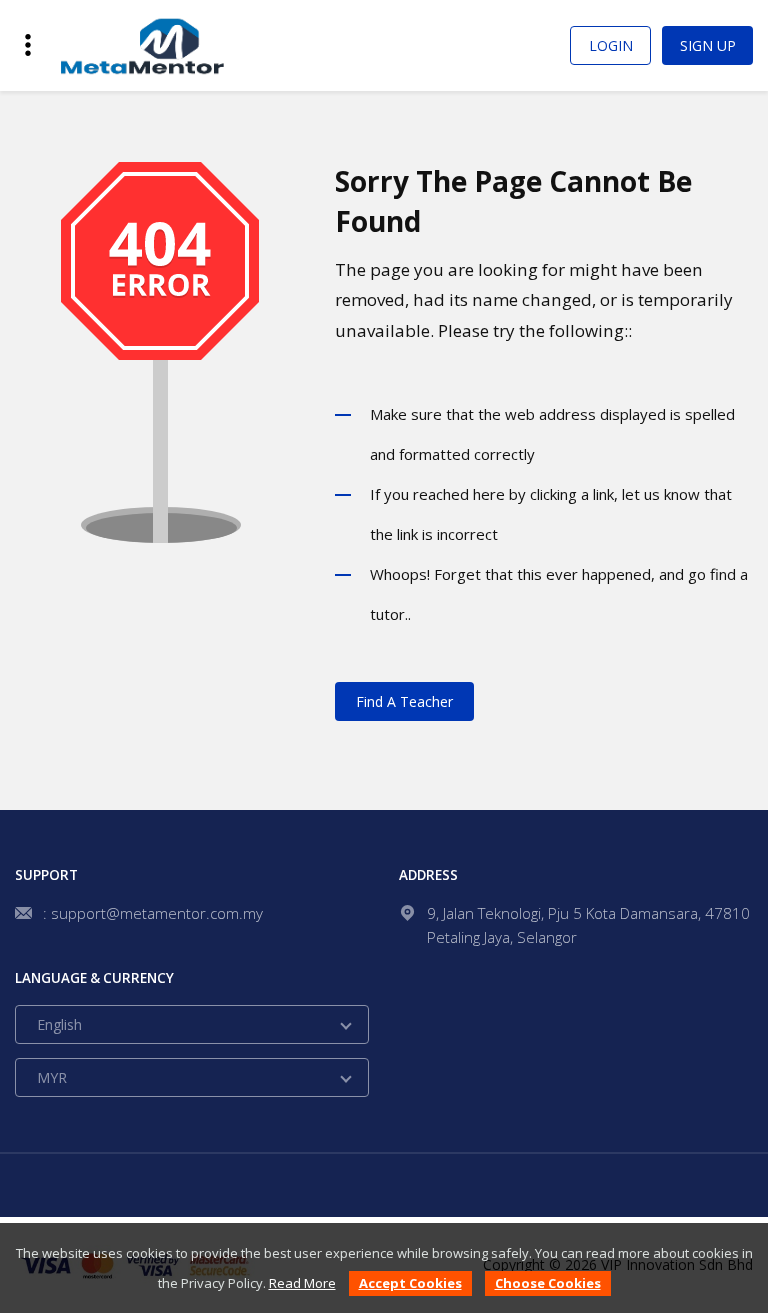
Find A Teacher (404, 701)
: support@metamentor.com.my (153, 913)
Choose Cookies (548, 1283)
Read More (302, 1283)
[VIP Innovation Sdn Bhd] (141, 45)
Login (611, 45)
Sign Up (708, 45)
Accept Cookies (410, 1283)
